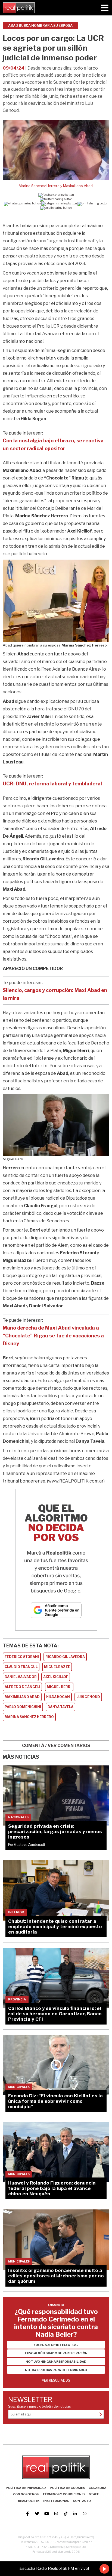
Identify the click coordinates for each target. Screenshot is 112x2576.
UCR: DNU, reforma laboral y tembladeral (52, 784)
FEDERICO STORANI (22, 1657)
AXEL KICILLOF (56, 1677)
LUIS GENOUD (88, 1697)
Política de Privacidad (26, 2488)
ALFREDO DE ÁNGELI (22, 1687)
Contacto (82, 2501)
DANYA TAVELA (60, 1707)
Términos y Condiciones (64, 2494)
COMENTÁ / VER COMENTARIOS (56, 1746)
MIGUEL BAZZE (57, 1667)
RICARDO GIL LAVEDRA (65, 1657)
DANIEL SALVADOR (21, 1677)
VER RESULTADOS (56, 2380)
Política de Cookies (67, 2488)
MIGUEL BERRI (59, 1687)
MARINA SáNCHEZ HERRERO (29, 1717)
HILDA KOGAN (58, 1697)
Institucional (56, 2501)
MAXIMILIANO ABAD (22, 1697)
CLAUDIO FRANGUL (21, 1667)
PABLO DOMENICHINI (23, 1707)
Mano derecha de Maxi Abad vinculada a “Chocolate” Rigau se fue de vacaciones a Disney (53, 1336)
